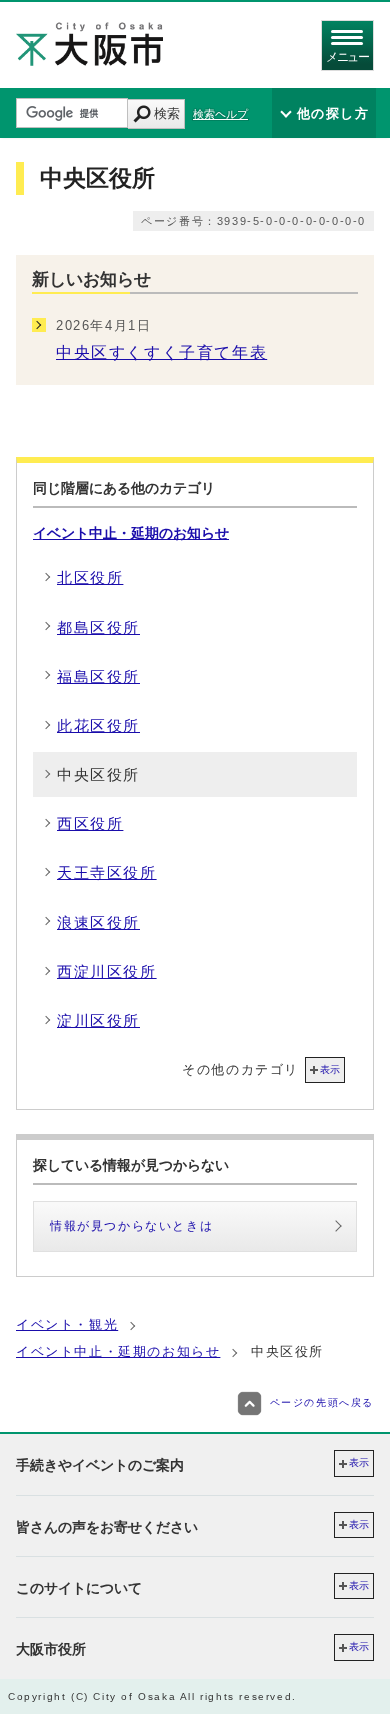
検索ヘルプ (220, 114)
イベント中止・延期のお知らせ (131, 533)
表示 (330, 1069)
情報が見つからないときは (131, 1226)
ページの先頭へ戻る (322, 1403)
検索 (167, 113)
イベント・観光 (67, 1324)
